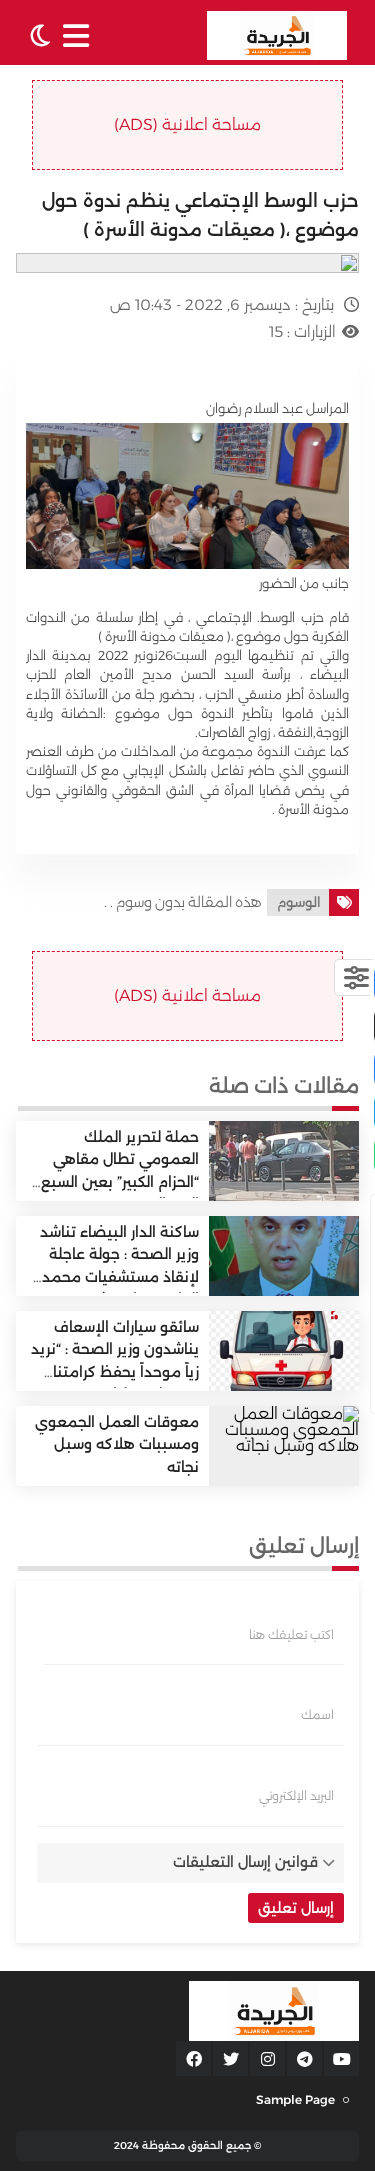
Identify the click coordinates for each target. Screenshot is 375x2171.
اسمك (317, 1715)
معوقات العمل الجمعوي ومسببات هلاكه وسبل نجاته (117, 1444)
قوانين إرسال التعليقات (245, 1862)
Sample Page (295, 2099)
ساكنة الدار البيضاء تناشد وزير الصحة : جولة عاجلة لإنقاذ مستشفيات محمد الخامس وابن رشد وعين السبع (119, 1277)
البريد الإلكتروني (296, 1796)
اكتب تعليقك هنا (291, 1635)
